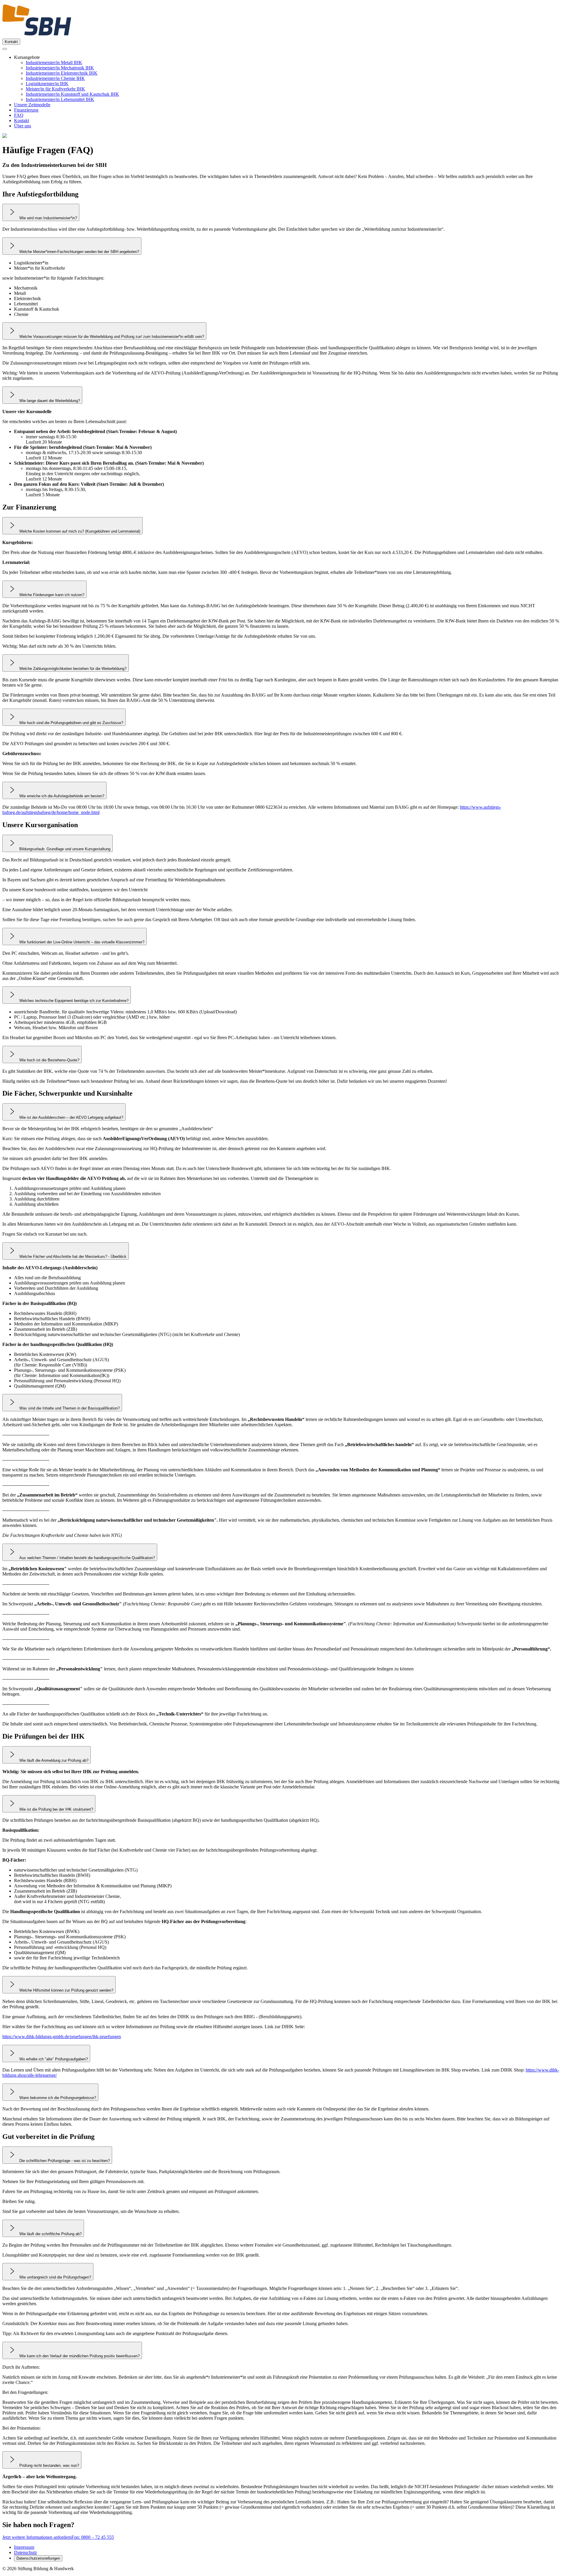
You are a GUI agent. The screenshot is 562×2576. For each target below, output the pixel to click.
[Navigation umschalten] (5, 49)
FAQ (19, 115)
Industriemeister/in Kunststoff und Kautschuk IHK (72, 94)
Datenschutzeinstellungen (38, 2558)
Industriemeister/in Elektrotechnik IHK (62, 73)
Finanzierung (26, 110)
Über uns (23, 126)
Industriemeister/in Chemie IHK (55, 78)
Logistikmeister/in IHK (47, 84)
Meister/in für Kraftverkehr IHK (55, 89)
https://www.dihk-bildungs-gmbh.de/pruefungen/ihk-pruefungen (62, 2037)
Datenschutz (25, 2552)
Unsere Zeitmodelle (32, 105)
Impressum (24, 2547)
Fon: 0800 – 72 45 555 (93, 2537)
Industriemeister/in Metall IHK (54, 63)
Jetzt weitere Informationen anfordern (37, 2537)
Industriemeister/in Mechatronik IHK (60, 68)
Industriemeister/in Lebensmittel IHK (60, 99)
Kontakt (11, 42)
